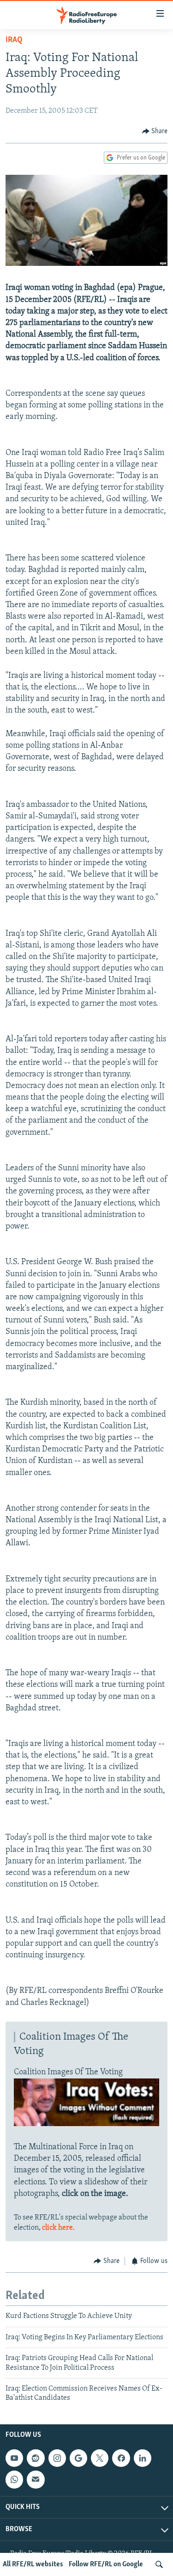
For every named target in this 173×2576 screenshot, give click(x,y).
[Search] (159, 2564)
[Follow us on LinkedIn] (143, 2458)
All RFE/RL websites (33, 2564)
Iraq (14, 40)
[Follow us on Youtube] (14, 2458)
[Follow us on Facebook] (121, 2458)
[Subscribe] (36, 2479)
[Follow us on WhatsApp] (14, 2479)
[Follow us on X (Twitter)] (100, 2458)
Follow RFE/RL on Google (106, 2564)
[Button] (155, 131)
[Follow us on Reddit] (36, 2458)
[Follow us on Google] (78, 2458)
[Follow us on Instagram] (57, 2458)
